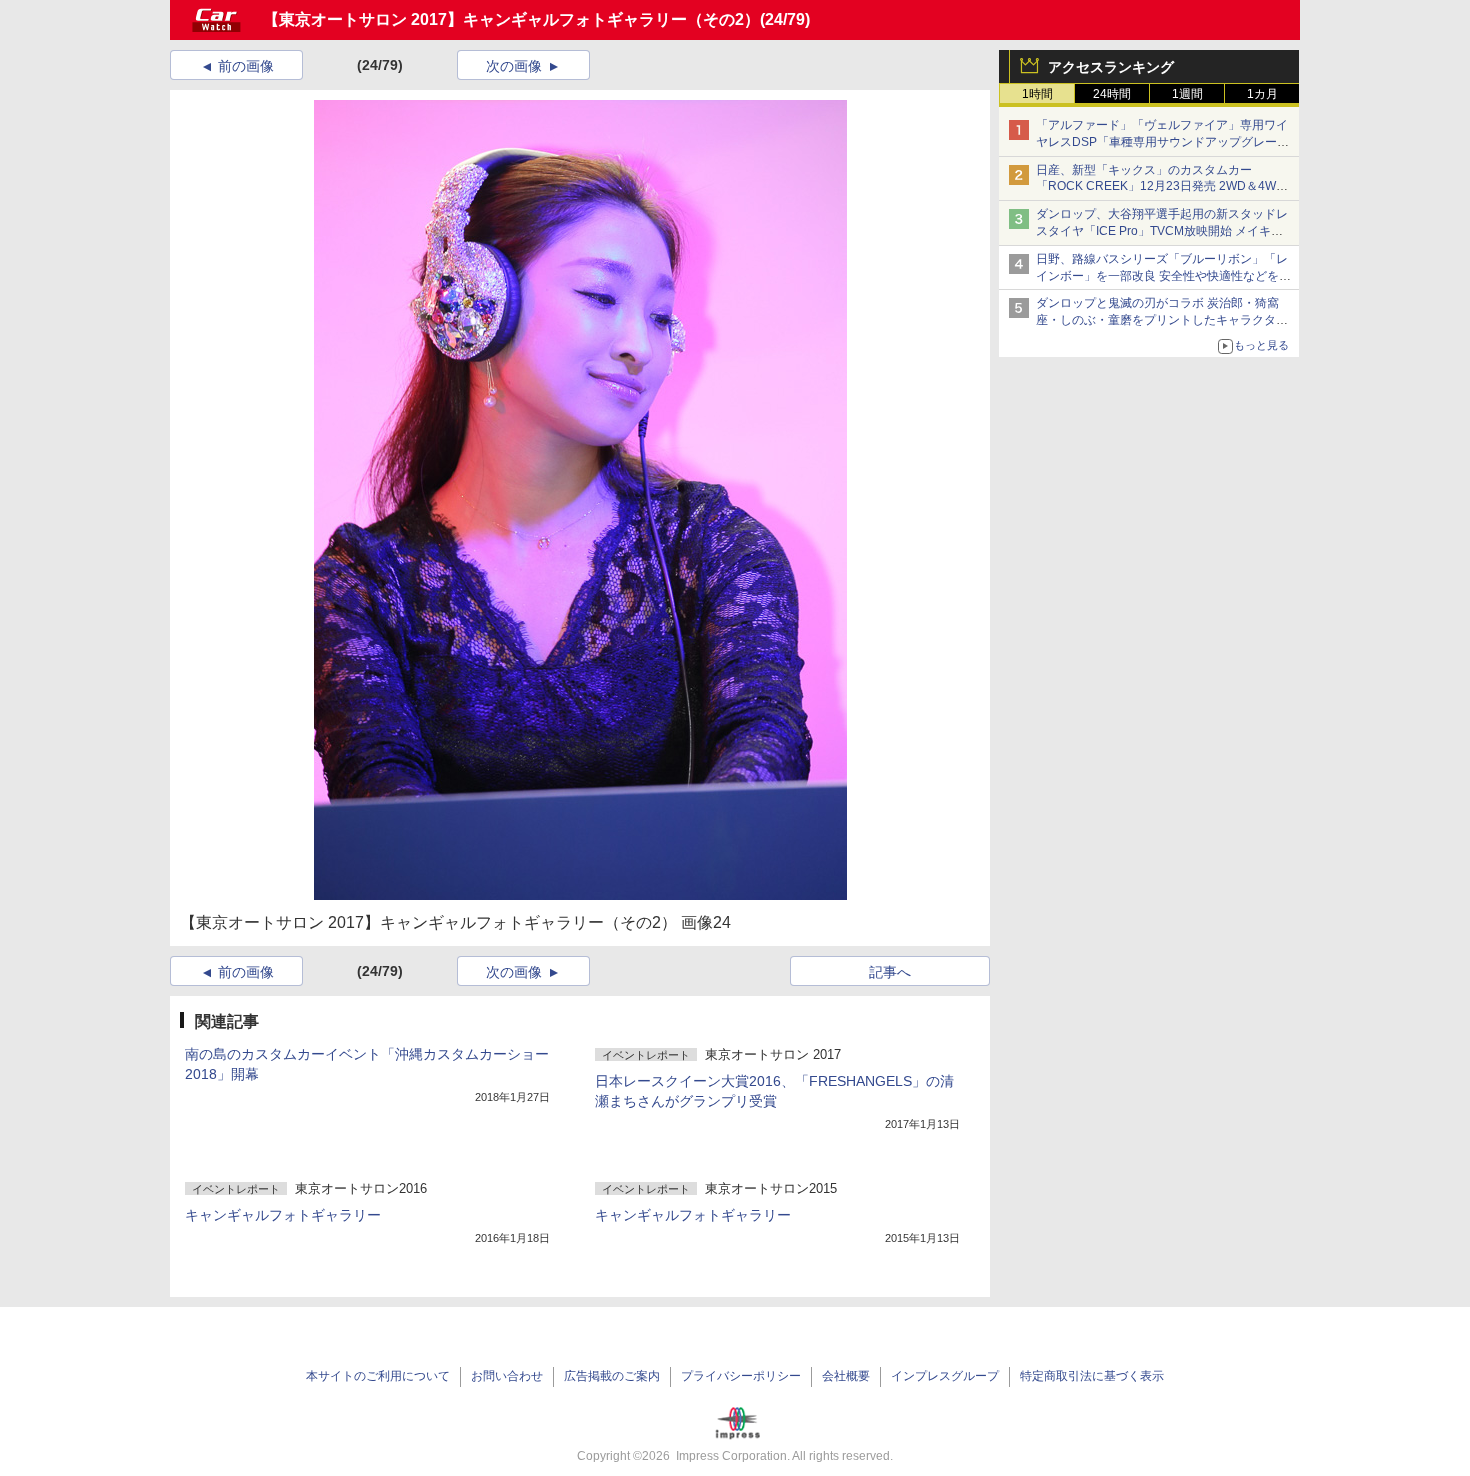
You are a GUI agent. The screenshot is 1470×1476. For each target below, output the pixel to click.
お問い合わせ (507, 1376)
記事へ (890, 972)
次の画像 (514, 66)
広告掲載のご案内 (612, 1376)
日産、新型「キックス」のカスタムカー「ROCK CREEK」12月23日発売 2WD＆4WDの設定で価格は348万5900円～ (1160, 187)
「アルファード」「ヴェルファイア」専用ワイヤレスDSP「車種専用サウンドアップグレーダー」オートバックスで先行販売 (1162, 142)
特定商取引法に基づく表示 (1092, 1376)
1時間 (1037, 94)
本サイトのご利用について (378, 1376)
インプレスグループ (945, 1376)
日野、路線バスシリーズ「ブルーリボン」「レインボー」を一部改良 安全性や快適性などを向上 (1163, 276)
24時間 (1112, 94)
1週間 (1187, 94)
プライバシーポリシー (741, 1376)
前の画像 (246, 66)
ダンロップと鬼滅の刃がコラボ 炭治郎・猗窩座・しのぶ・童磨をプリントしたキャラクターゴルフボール (1162, 320)
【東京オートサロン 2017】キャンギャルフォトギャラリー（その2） (511, 19)
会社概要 (846, 1376)
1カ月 (1262, 94)
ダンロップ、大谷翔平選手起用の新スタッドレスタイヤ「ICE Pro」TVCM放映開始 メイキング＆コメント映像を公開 (1162, 231)
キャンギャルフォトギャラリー (283, 1215)
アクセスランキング (1111, 67)
